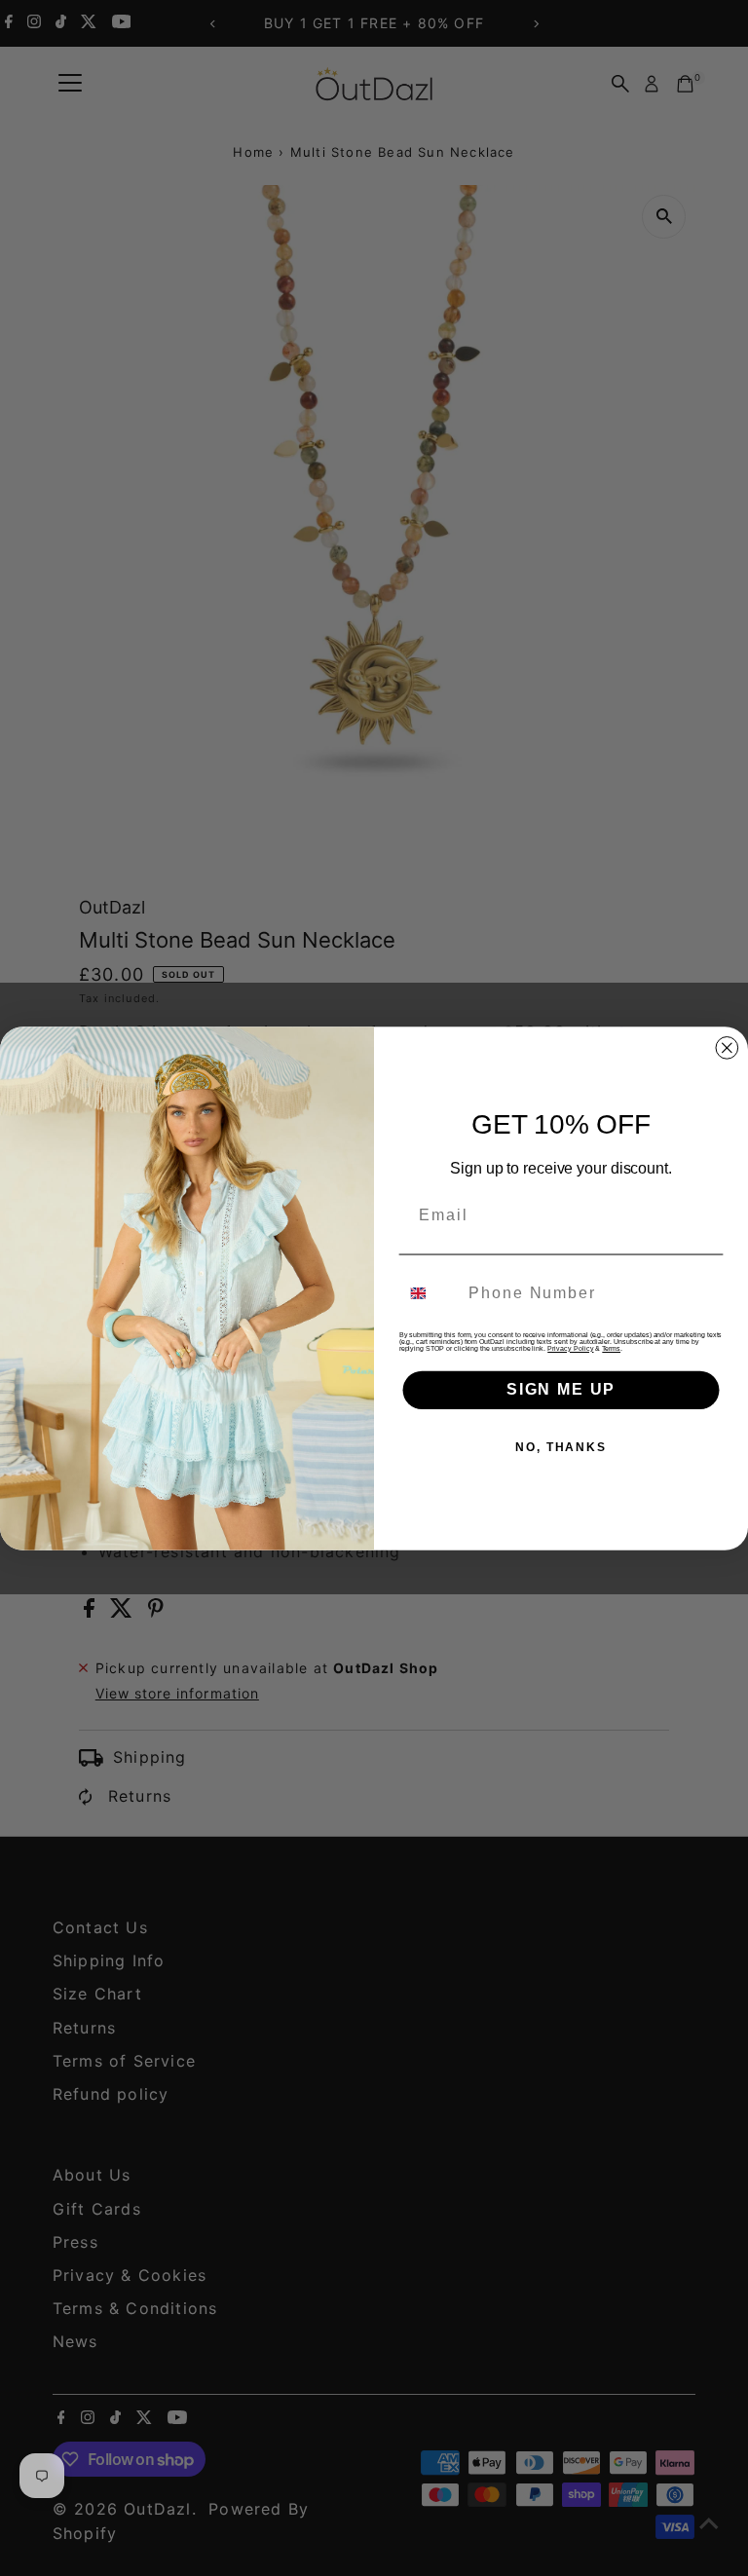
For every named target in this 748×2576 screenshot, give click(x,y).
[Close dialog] (728, 1048)
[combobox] (430, 1293)
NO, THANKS (561, 1447)
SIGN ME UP (561, 1389)
